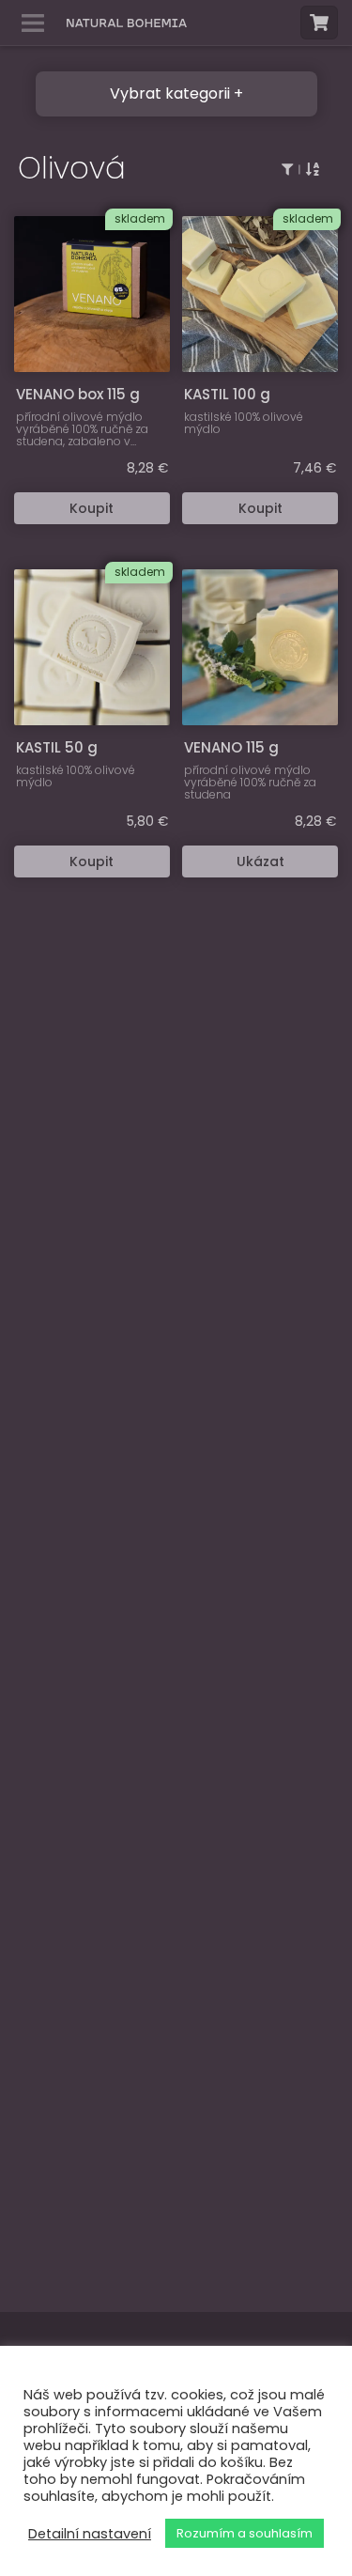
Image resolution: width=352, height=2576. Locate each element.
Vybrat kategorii (170, 93)
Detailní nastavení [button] (90, 2534)
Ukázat (260, 861)
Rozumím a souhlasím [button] (245, 2533)
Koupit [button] (92, 508)
